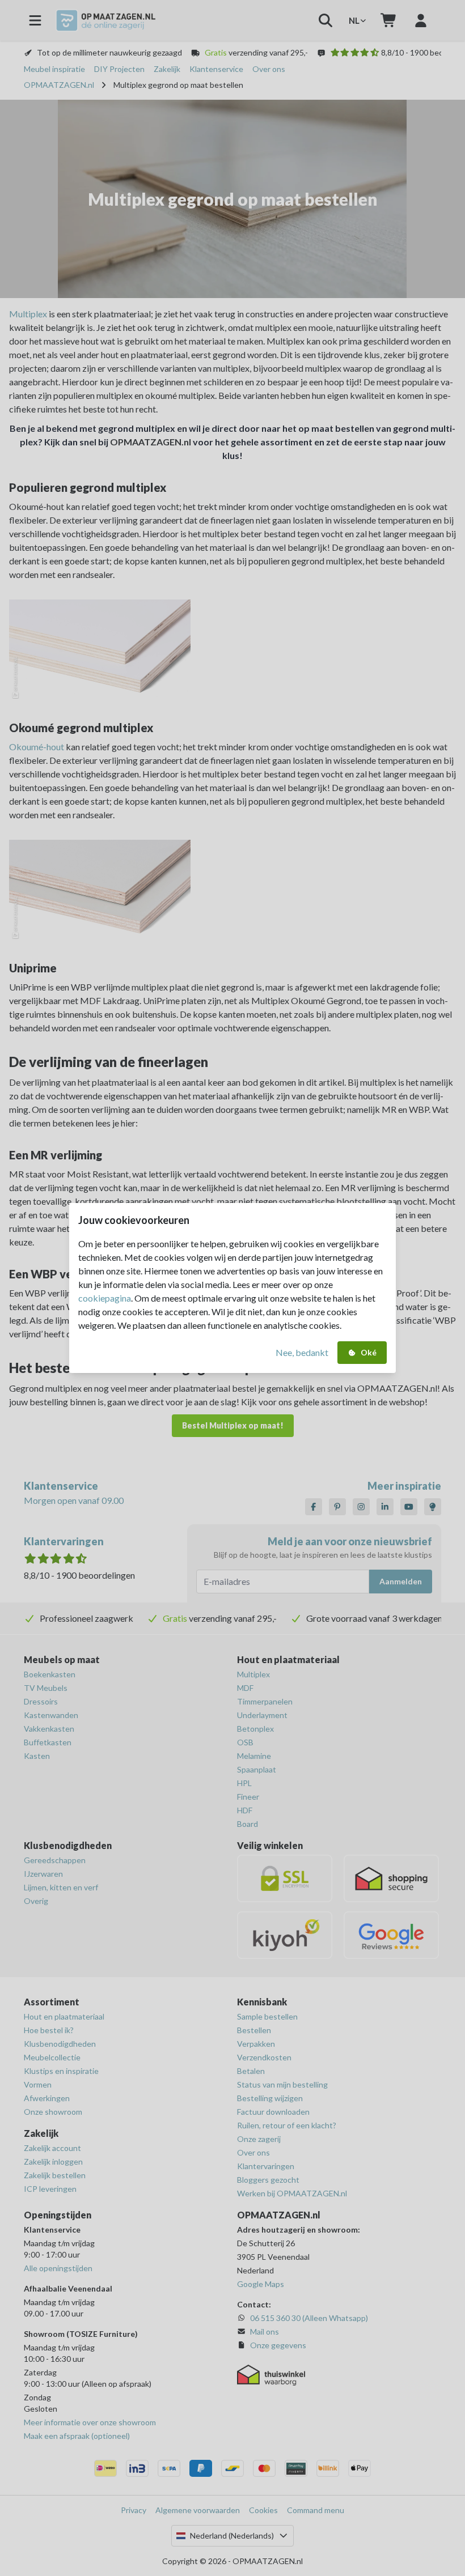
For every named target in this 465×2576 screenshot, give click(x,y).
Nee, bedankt (302, 1352)
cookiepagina (105, 1298)
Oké (369, 1352)
